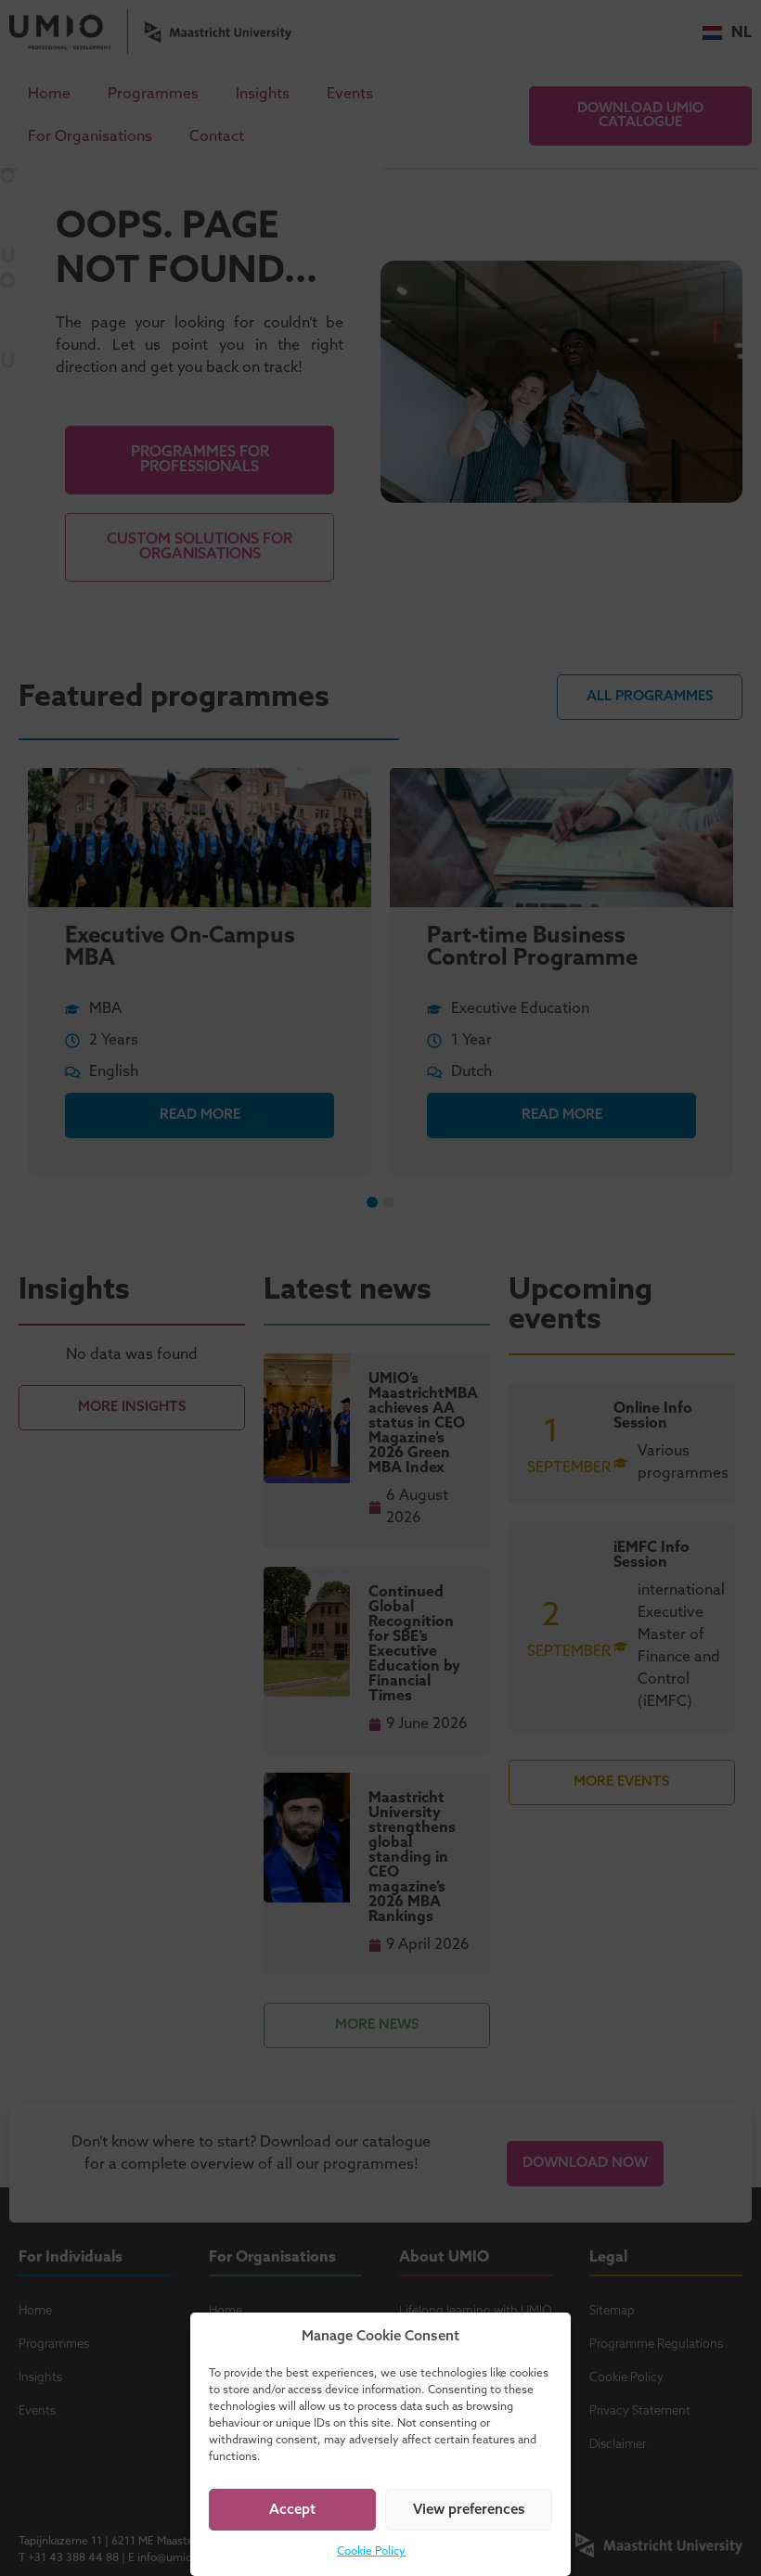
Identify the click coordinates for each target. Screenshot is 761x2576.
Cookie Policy (371, 2552)
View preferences (469, 2510)
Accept (292, 2510)
